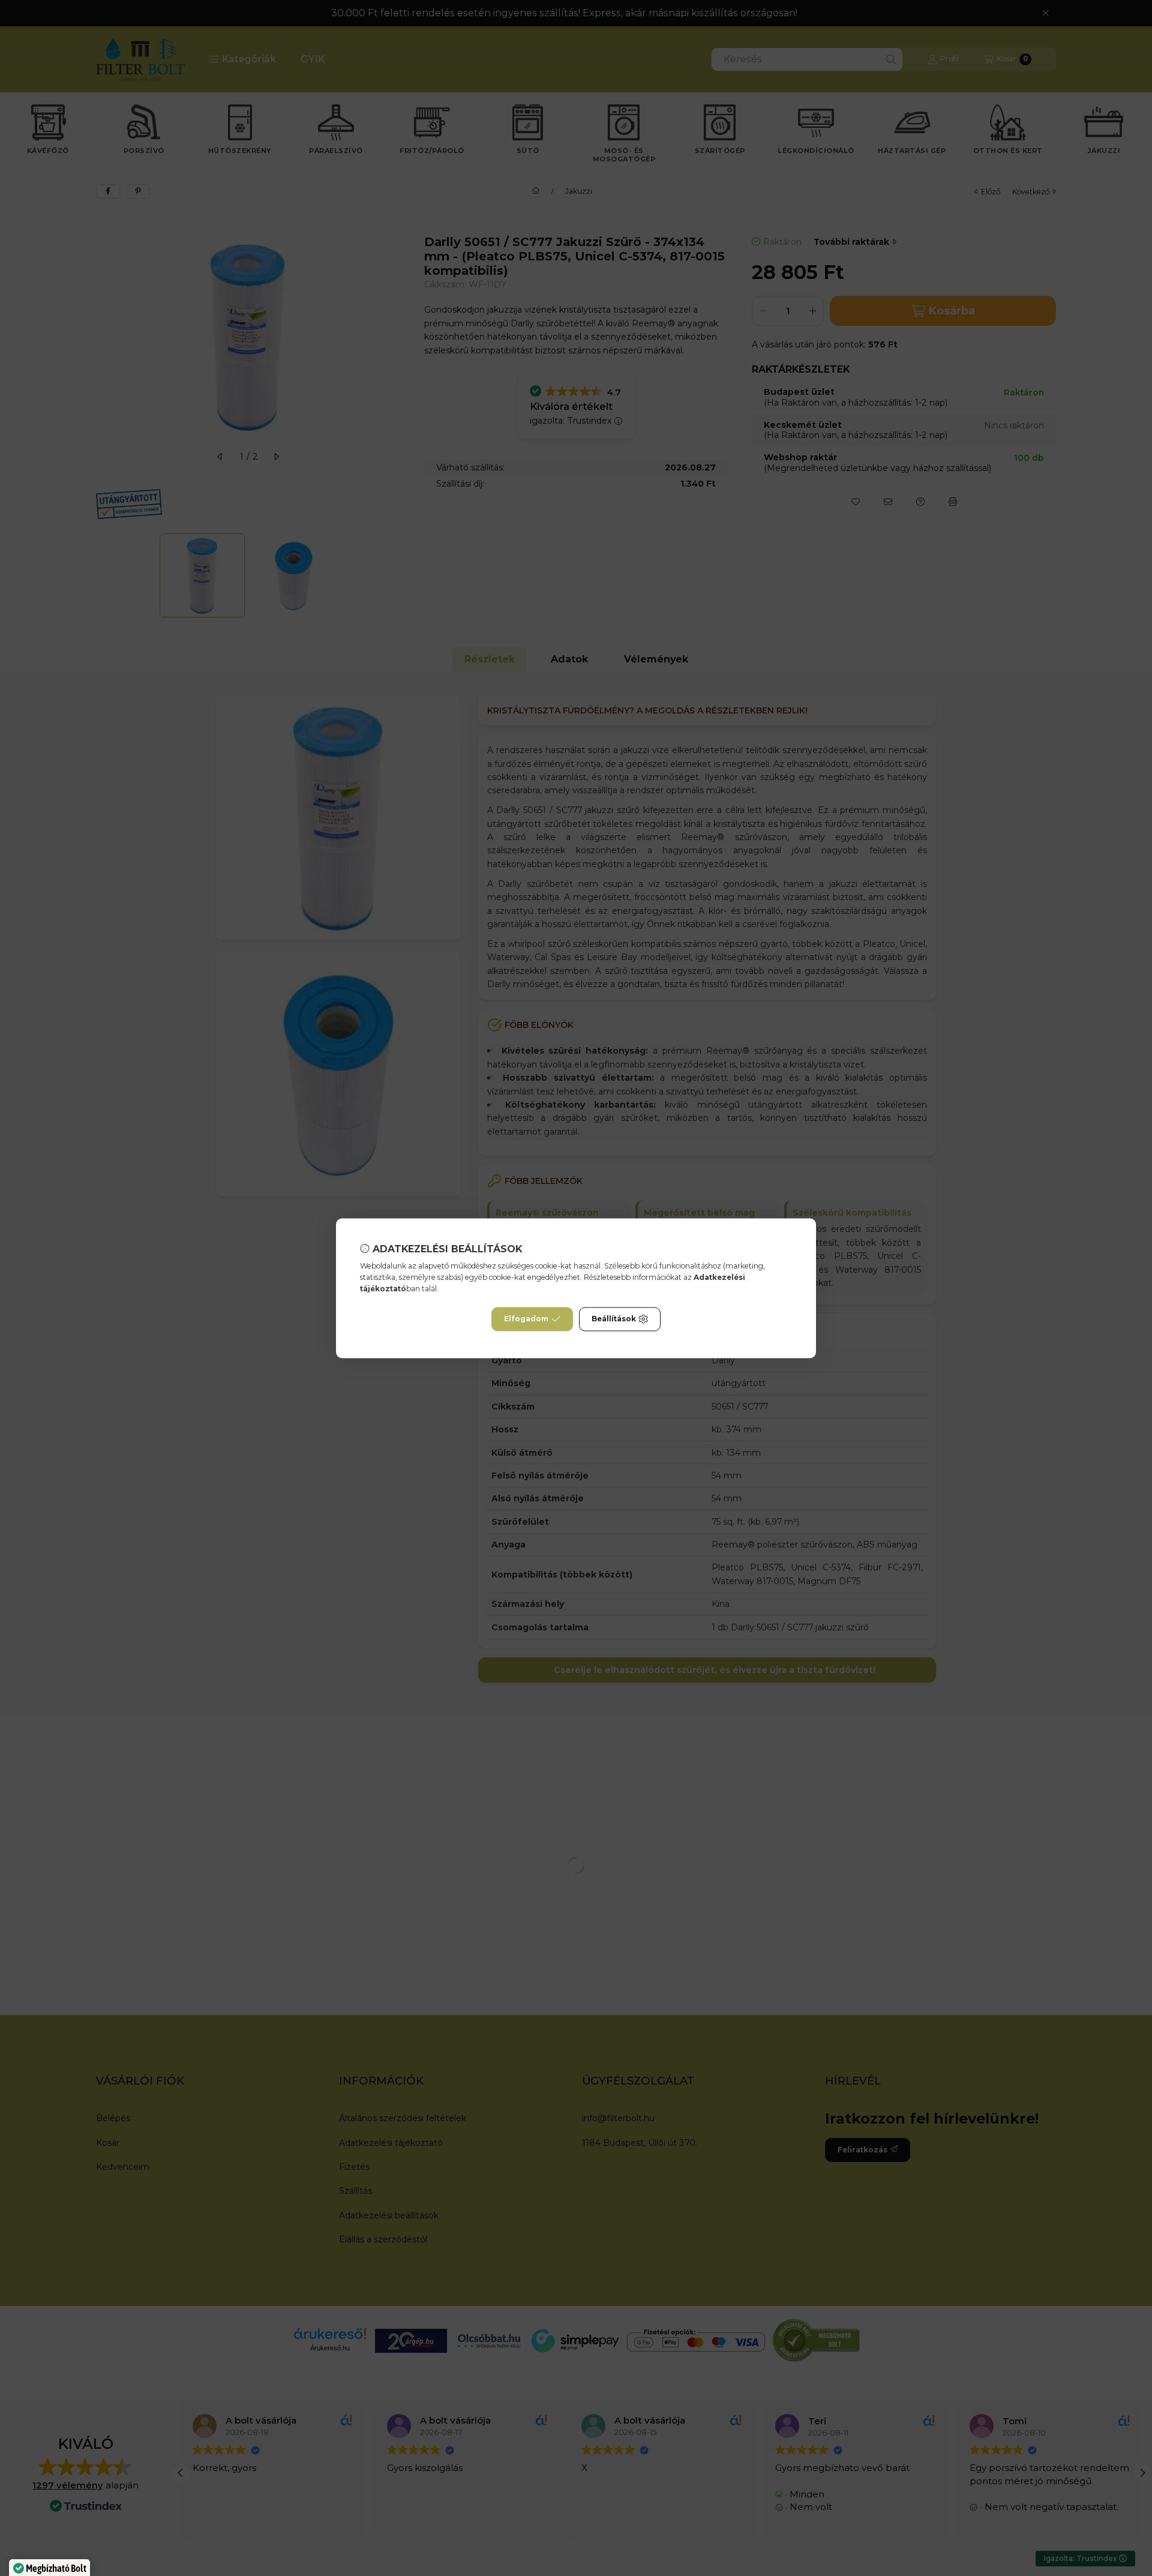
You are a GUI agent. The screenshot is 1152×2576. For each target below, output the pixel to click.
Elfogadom (526, 1319)
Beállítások (614, 1319)
